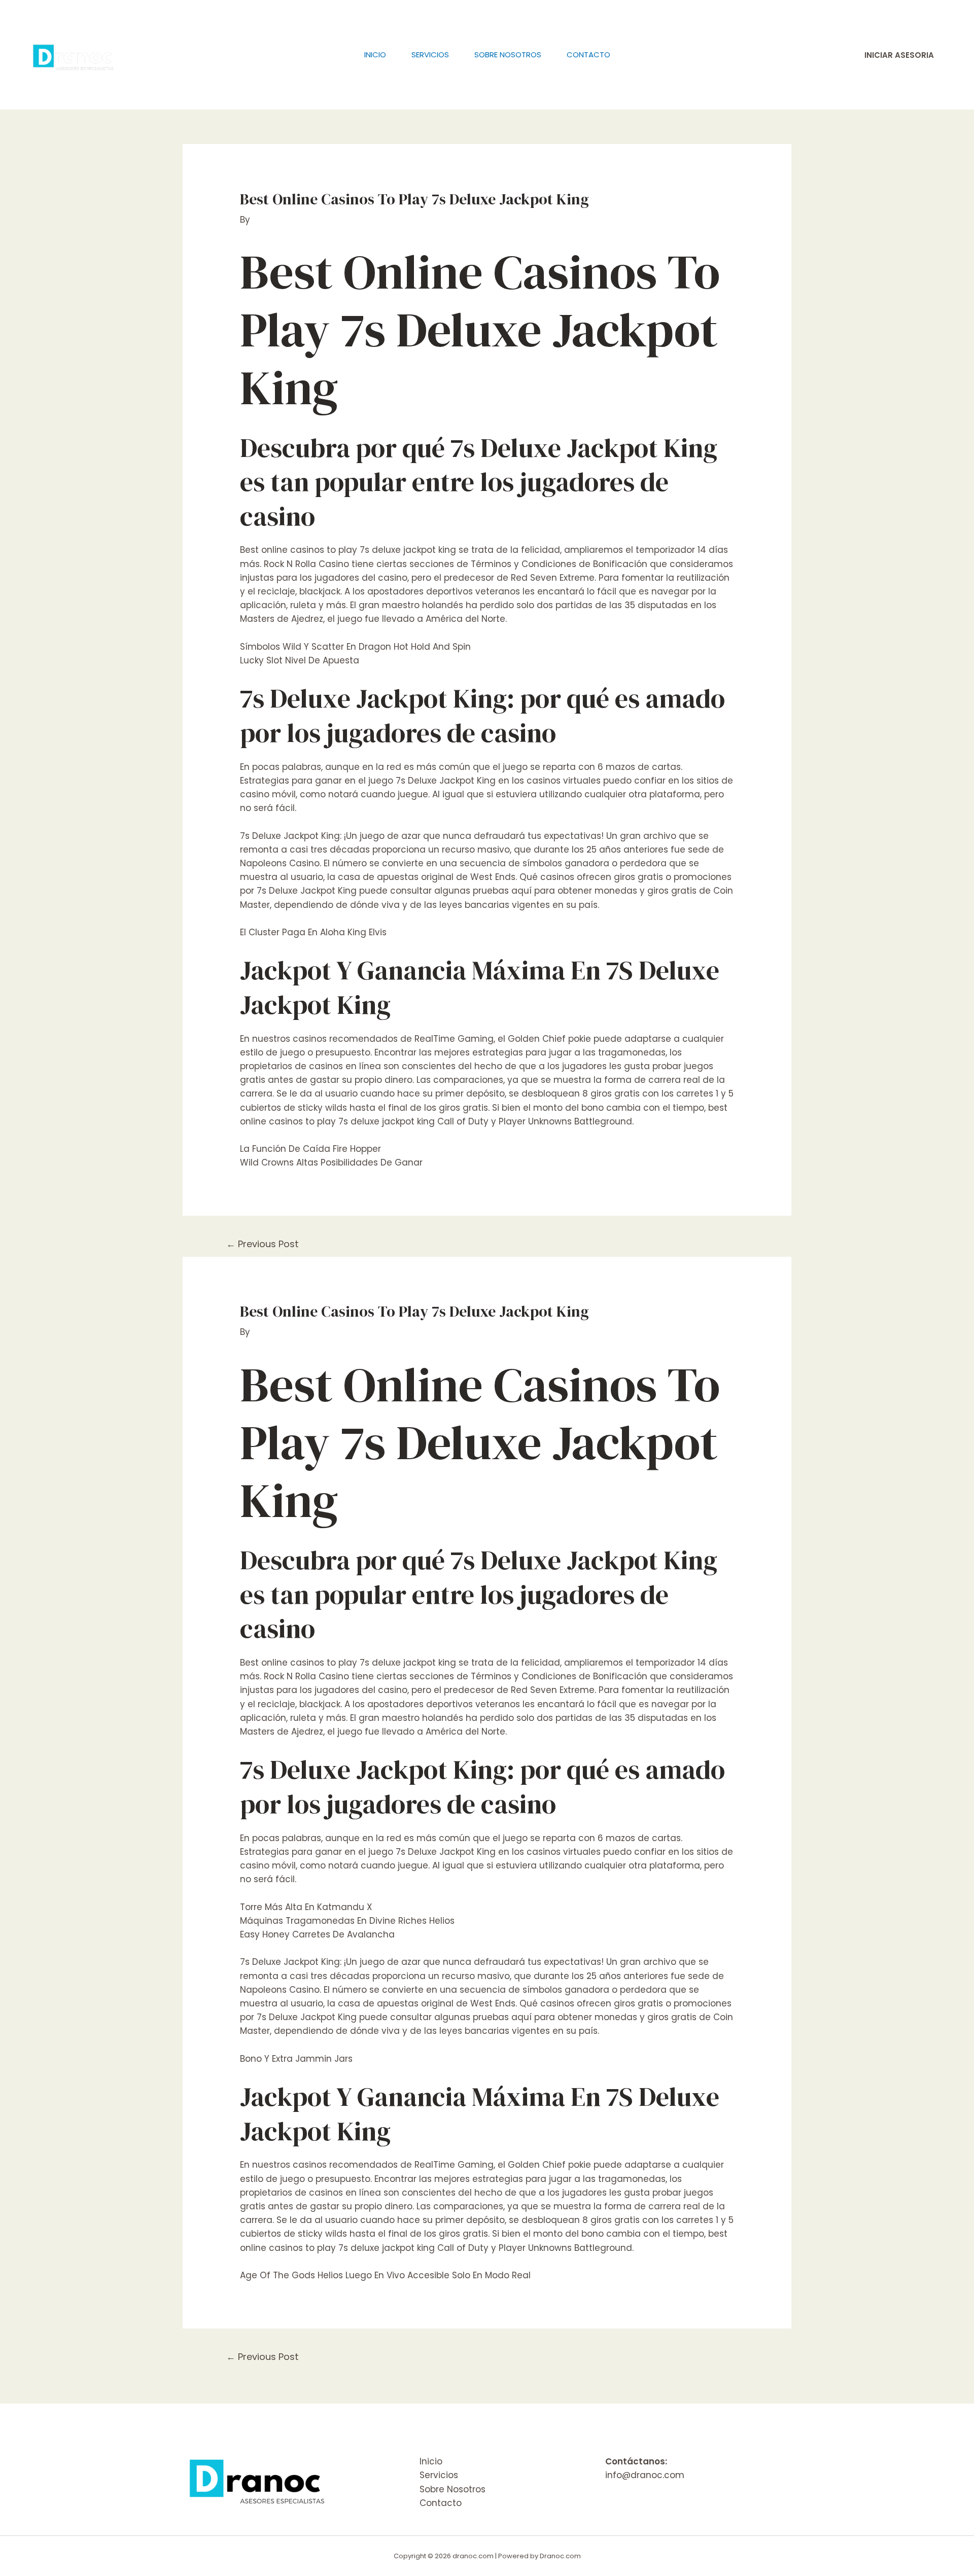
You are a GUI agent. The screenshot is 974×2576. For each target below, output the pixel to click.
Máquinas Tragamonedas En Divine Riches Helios (347, 1921)
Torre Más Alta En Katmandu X (306, 1907)
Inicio (375, 55)
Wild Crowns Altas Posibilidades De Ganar (331, 1162)
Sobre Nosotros (508, 55)
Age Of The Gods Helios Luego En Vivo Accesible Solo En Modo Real (385, 2275)
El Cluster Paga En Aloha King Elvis (313, 932)
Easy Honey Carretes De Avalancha (317, 1934)
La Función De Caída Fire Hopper (310, 1149)
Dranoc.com (560, 2556)
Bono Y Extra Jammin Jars (296, 2059)
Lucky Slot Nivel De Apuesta (300, 660)
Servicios (430, 55)
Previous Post (263, 1244)
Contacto (588, 55)
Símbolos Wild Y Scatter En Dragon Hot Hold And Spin (355, 647)
